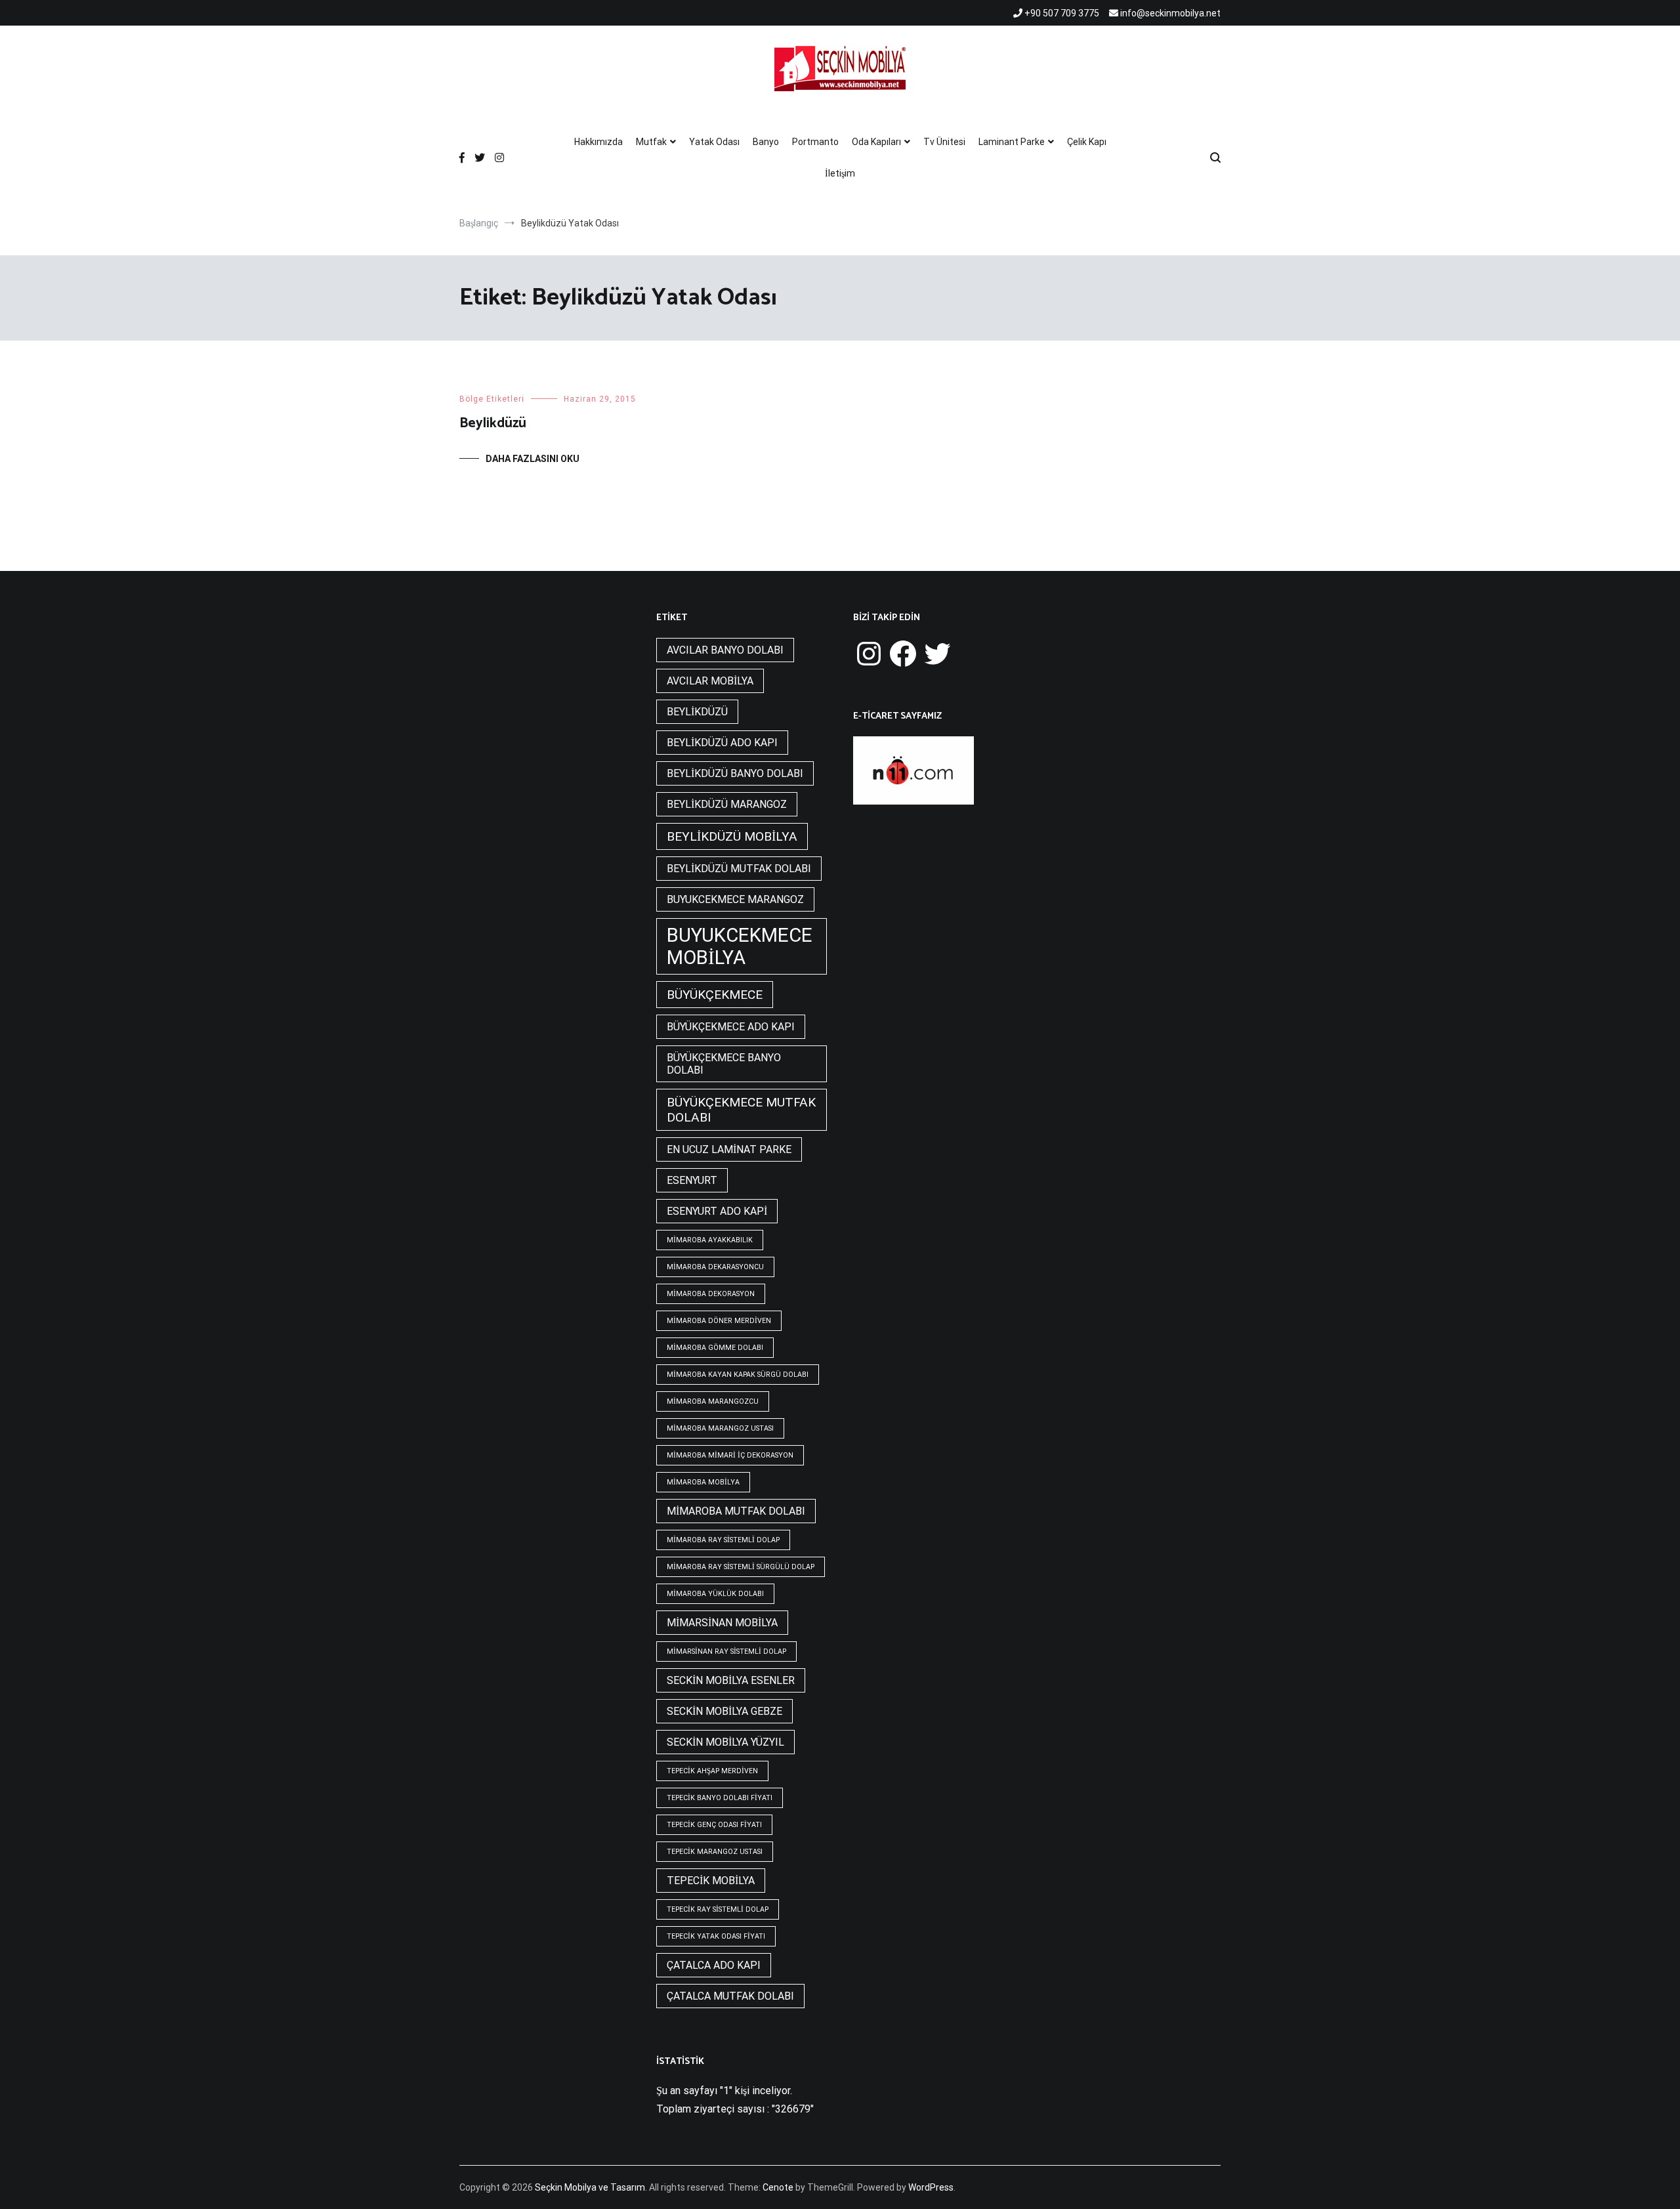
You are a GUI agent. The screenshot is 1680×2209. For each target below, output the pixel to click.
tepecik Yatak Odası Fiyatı (716, 1936)
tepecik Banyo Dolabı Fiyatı (720, 1798)
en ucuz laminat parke (729, 1149)
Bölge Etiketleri (492, 399)
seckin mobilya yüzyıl (725, 1742)
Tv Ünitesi (944, 142)
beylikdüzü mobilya (732, 836)
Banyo (766, 142)
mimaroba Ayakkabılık (710, 1240)
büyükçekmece (715, 995)
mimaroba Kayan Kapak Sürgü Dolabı (738, 1375)
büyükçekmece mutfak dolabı (741, 1110)
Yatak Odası (714, 142)
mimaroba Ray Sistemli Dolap (723, 1540)
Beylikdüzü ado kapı (722, 743)
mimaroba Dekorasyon (711, 1294)
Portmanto (815, 142)
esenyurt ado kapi (717, 1211)
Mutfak (651, 142)
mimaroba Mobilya (703, 1482)
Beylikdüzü (493, 423)
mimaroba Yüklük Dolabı (715, 1594)
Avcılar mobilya (710, 681)
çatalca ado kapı (714, 1965)
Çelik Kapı (1087, 142)
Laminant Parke (1012, 142)
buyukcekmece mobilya (740, 946)
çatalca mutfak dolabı (730, 1996)
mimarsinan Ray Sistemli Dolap (726, 1651)
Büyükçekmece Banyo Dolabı (724, 1064)
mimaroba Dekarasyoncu (715, 1267)
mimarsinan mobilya (722, 1623)
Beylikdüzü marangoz (727, 804)
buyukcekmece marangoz (735, 899)
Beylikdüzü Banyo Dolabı (735, 773)
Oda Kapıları (876, 142)
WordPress (931, 2187)
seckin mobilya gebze (724, 1711)
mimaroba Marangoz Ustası (720, 1428)
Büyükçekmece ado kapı (731, 1027)
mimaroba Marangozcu (713, 1401)
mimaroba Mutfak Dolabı (736, 1511)
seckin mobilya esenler (731, 1680)
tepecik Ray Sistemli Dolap (718, 1909)
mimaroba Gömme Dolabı (715, 1348)
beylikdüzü (697, 712)
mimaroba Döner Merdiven (719, 1321)
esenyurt (692, 1180)
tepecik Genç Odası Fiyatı (714, 1825)
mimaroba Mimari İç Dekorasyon (730, 1455)
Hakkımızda (598, 142)
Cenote (778, 2187)
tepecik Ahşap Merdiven (712, 1771)
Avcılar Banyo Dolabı (725, 650)
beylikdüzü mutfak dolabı (739, 869)
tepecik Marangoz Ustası (715, 1852)
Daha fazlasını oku (533, 459)
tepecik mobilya (711, 1881)
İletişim (840, 173)
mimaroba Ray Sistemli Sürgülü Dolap (741, 1567)
